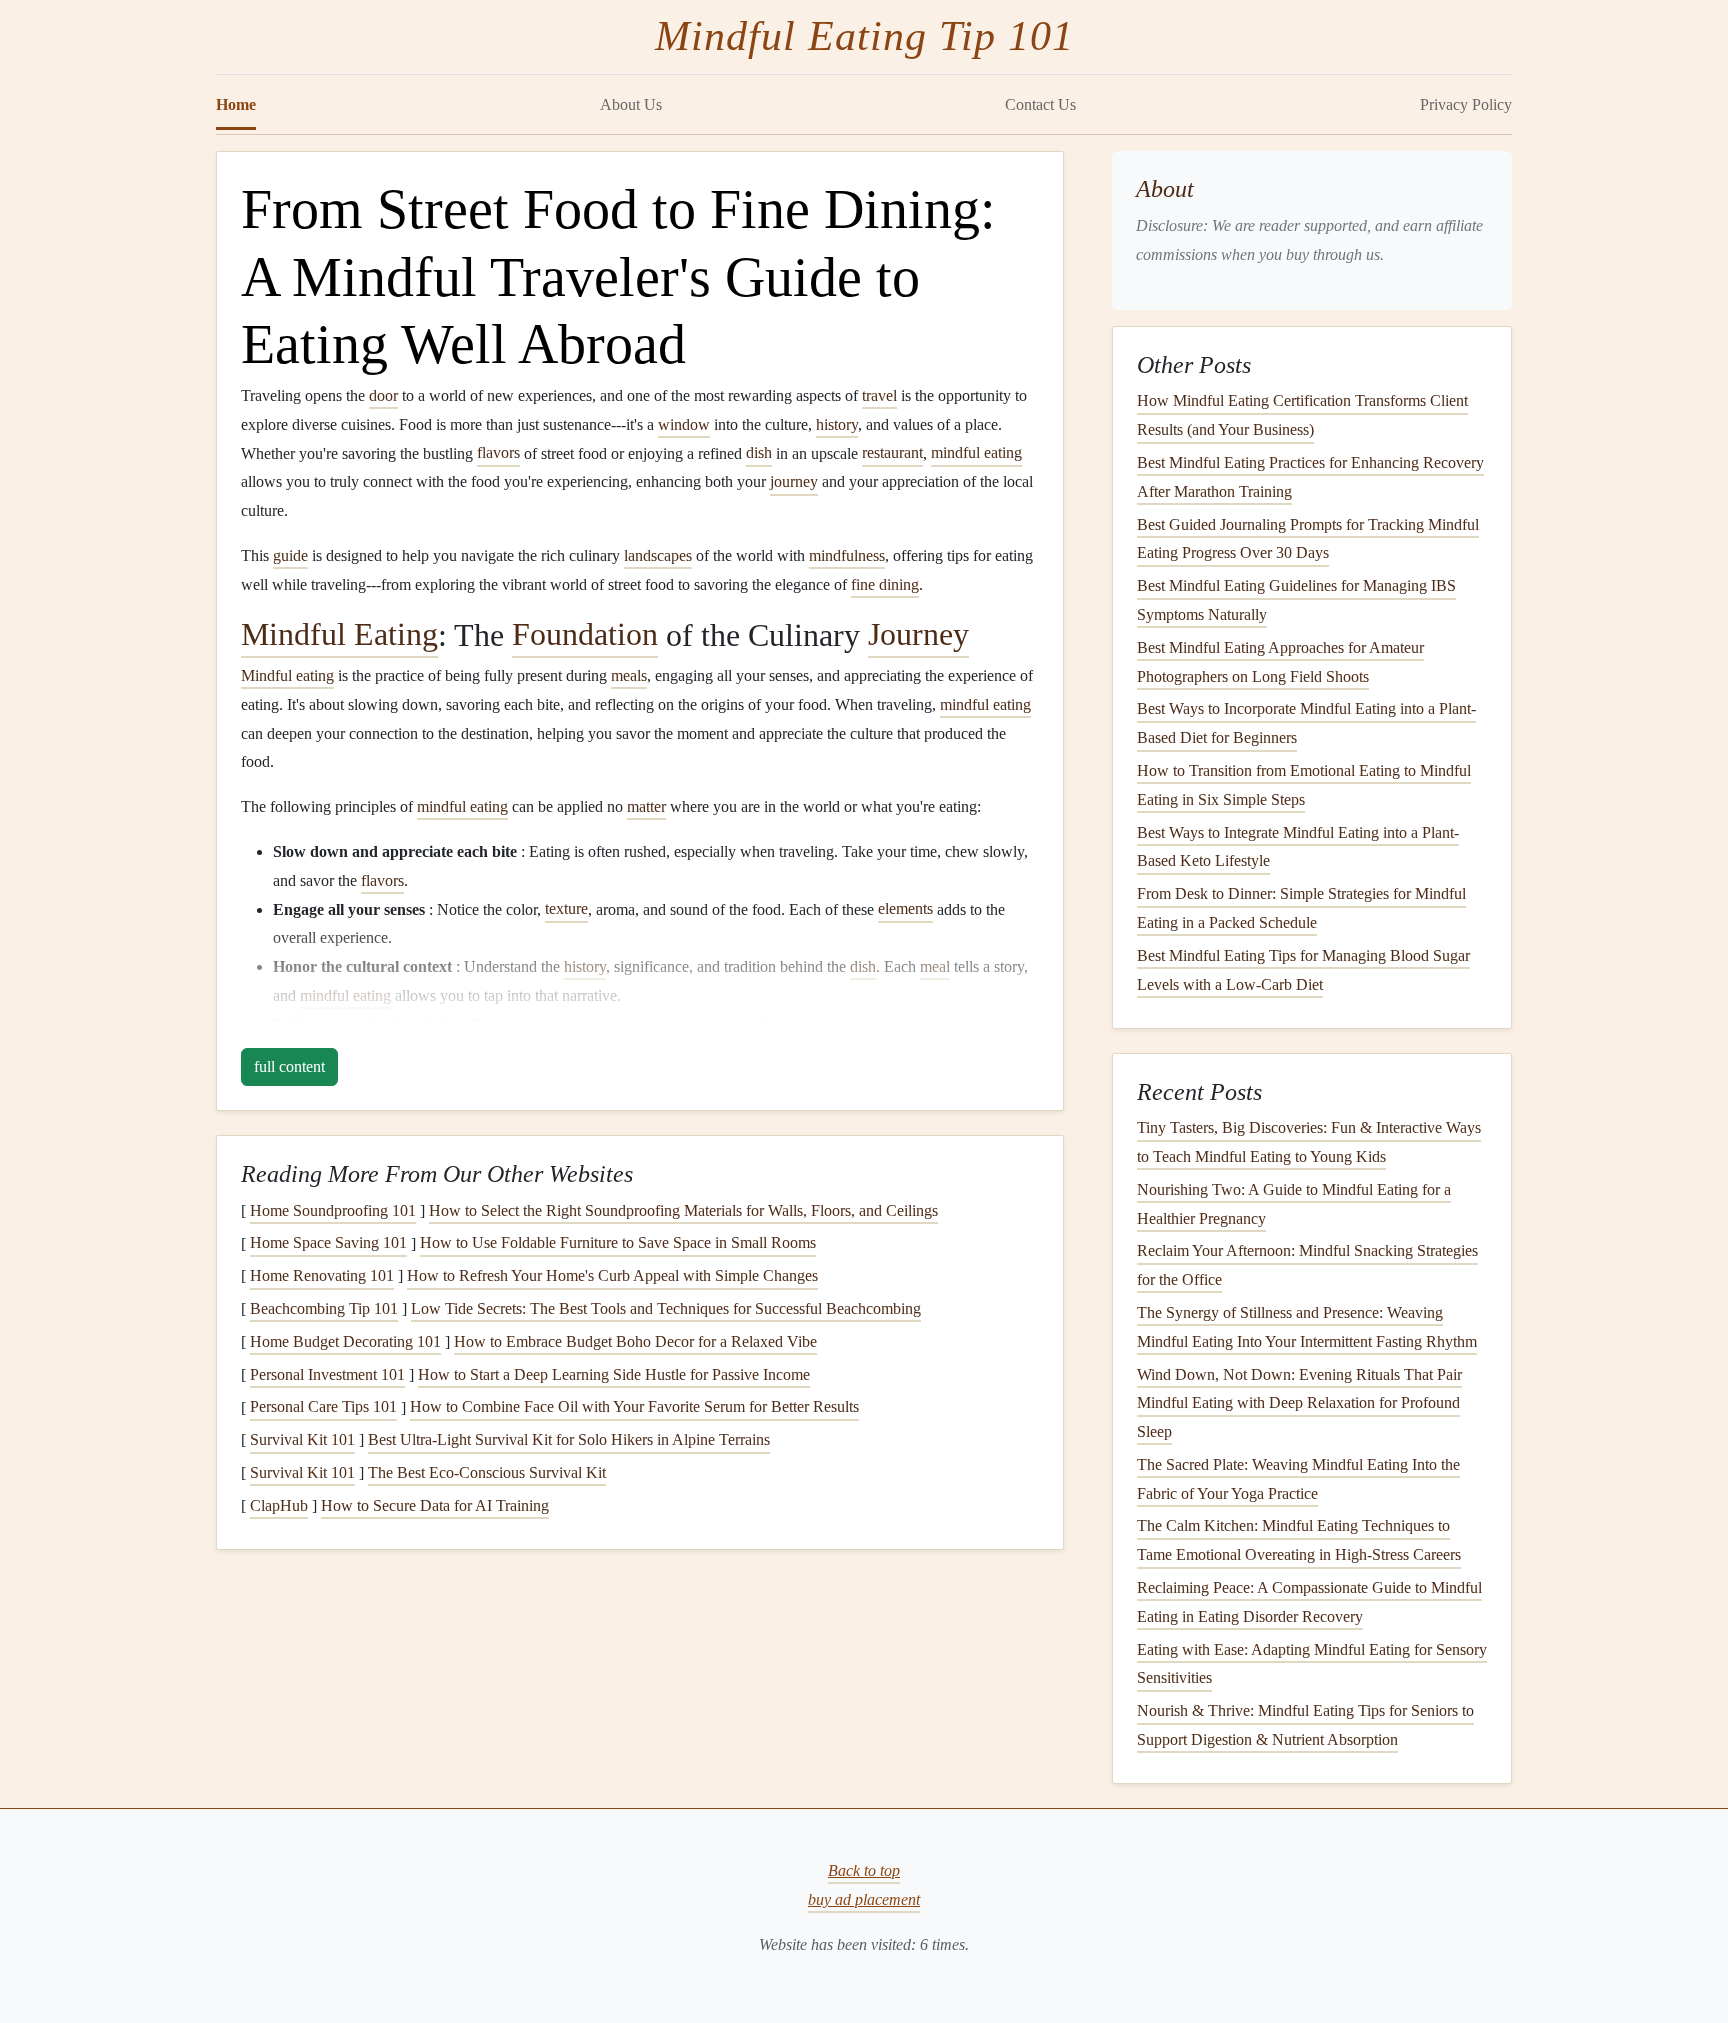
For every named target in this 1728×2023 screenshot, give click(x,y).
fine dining (885, 584)
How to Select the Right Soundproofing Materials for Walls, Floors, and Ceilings (683, 1210)
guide (290, 555)
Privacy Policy (1466, 104)
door (383, 395)
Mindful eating (287, 675)
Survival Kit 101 (302, 1439)
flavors (498, 453)
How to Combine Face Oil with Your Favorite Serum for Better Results (634, 1407)
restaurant (892, 453)
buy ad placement (864, 1899)
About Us (631, 104)
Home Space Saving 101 (328, 1243)
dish (759, 453)
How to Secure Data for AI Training (435, 1505)
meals (629, 675)
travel (879, 395)
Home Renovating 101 (322, 1275)
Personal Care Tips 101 (323, 1407)
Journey (918, 635)
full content (289, 1066)
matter (646, 806)
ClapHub (279, 1505)
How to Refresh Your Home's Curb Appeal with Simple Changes (612, 1275)
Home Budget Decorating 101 (345, 1341)
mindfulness (847, 555)
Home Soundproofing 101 (333, 1210)
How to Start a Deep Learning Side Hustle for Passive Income (614, 1374)
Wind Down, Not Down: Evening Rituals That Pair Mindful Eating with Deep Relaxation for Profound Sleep (1299, 1403)
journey (794, 481)
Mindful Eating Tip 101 (864, 36)
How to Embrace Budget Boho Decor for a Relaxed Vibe (635, 1341)
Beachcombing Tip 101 (324, 1308)
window (684, 424)
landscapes (658, 555)
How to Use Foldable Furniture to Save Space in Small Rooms (618, 1243)
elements (905, 909)
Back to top (864, 1870)
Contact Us (1040, 104)
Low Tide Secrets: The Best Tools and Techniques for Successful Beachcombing (666, 1308)
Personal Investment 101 (327, 1374)
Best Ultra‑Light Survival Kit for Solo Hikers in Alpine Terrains (569, 1439)
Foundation (585, 635)
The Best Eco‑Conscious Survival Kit (487, 1472)
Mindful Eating (339, 635)
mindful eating (976, 453)
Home (236, 104)
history (837, 424)
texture (566, 909)
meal (935, 966)
